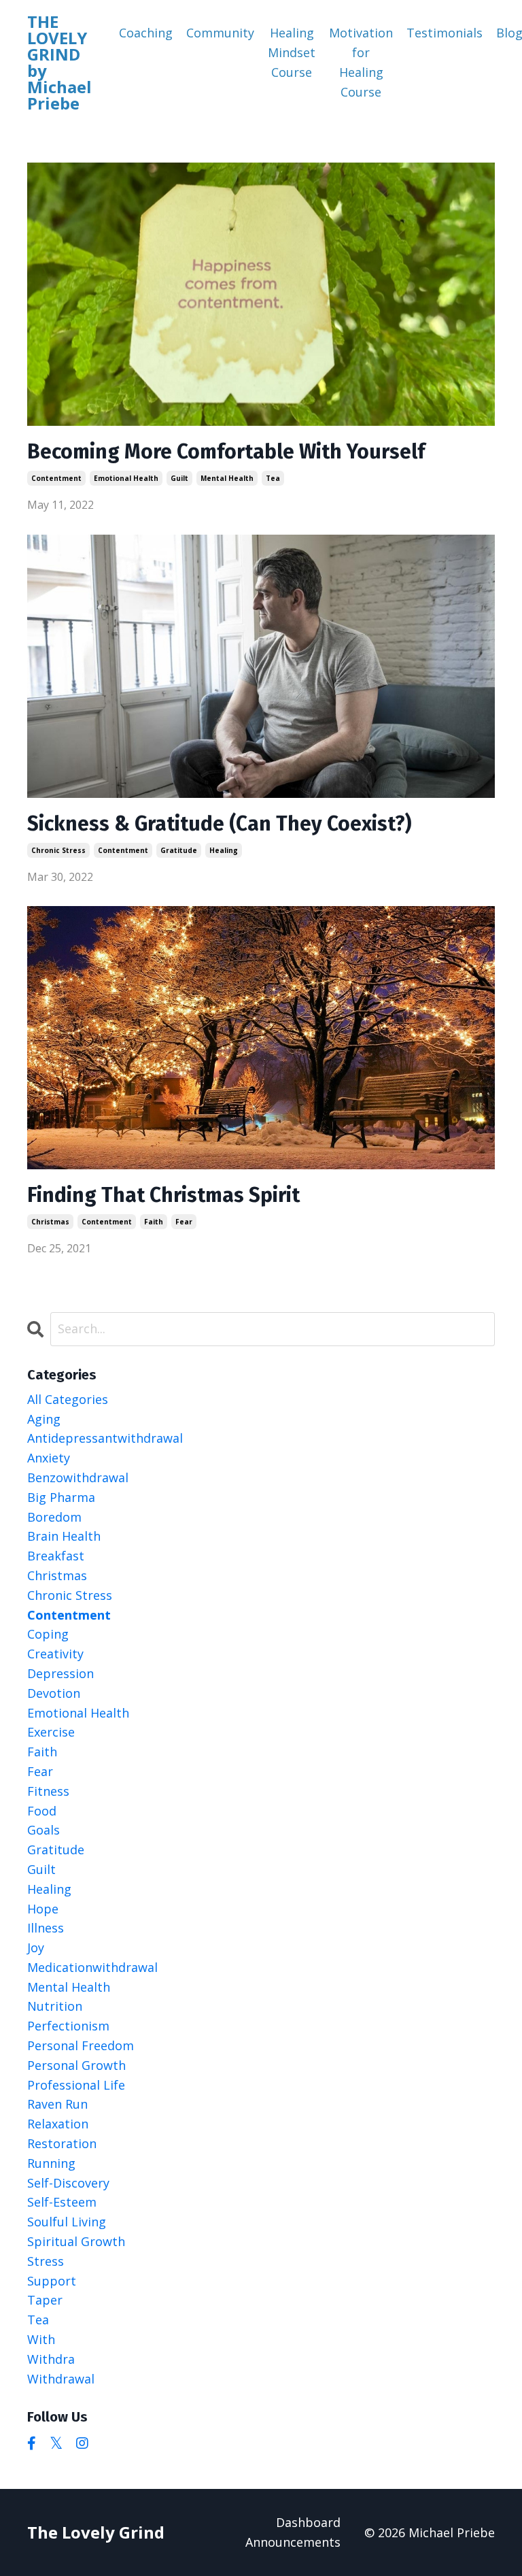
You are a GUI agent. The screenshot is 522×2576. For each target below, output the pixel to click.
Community (220, 33)
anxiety (49, 1458)
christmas (50, 1222)
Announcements (293, 2542)
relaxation (58, 2124)
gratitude (179, 850)
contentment (56, 478)
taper (45, 2300)
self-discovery (68, 2183)
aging (44, 1419)
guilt (179, 478)
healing (224, 850)
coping (48, 1634)
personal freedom (81, 2045)
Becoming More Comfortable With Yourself (226, 452)
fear (184, 1222)
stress (46, 2261)
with (41, 2339)
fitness (48, 1791)
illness (46, 1928)
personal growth (76, 2065)
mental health (227, 478)
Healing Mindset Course (292, 52)
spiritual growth (76, 2241)
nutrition (55, 2006)
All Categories (68, 1399)
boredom (54, 1517)
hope (43, 1909)
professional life (76, 2085)
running (51, 2163)
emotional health (126, 478)
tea (273, 478)
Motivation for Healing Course (361, 62)
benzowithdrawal (78, 1477)
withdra (51, 2359)
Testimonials (445, 33)
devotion (54, 1693)
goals (43, 1830)
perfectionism (68, 2026)
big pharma (61, 1497)
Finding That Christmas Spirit (163, 1195)
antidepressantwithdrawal (105, 1438)
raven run (57, 2104)
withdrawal (61, 2379)
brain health (64, 1536)
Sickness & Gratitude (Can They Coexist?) (219, 824)
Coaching (146, 33)
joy (36, 1947)
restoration (62, 2143)
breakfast (56, 1556)
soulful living (67, 2222)
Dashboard (308, 2522)
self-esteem (62, 2202)
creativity (55, 1654)
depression (60, 1673)
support (52, 2281)
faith (154, 1222)
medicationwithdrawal (92, 1967)
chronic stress (58, 850)
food (42, 1811)
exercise (51, 1732)
